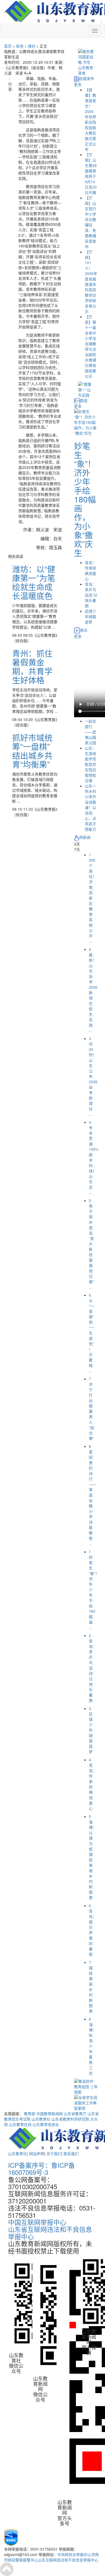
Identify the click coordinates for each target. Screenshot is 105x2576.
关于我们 (54, 2154)
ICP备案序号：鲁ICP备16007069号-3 (41, 2169)
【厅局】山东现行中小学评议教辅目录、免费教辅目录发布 (90, 222)
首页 (8, 46)
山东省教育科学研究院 (70, 2119)
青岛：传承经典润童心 (90, 571)
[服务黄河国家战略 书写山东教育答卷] (86, 62)
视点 (84, 630)
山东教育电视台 (46, 2124)
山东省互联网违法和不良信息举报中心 (50, 2233)
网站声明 (37, 2154)
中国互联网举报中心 (37, 2222)
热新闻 (85, 837)
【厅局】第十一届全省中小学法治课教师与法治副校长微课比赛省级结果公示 (90, 346)
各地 (20, 46)
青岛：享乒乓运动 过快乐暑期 (91, 595)
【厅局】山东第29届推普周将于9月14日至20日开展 (91, 173)
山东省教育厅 (75, 2114)
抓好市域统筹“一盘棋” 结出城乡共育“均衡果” (35, 751)
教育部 (30, 2114)
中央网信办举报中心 (74, 2554)
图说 (84, 400)
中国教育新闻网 (50, 2114)
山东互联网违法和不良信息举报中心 (68, 2560)
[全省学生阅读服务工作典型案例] (86, 2102)
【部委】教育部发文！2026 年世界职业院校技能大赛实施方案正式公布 (90, 119)
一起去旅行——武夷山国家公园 (90, 732)
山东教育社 (41, 2119)
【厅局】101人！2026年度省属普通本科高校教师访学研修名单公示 (91, 281)
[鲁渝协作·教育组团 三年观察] (86, 2086)
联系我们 (71, 2154)
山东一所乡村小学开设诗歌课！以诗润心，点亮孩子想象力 (90, 807)
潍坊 (31, 46)
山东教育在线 (20, 2124)
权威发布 (87, 78)
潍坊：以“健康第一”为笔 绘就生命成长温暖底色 (34, 582)
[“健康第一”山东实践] (86, 389)
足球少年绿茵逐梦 (90, 616)
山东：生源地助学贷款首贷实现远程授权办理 (90, 764)
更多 (78, 84)
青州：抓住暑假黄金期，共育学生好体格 (32, 666)
